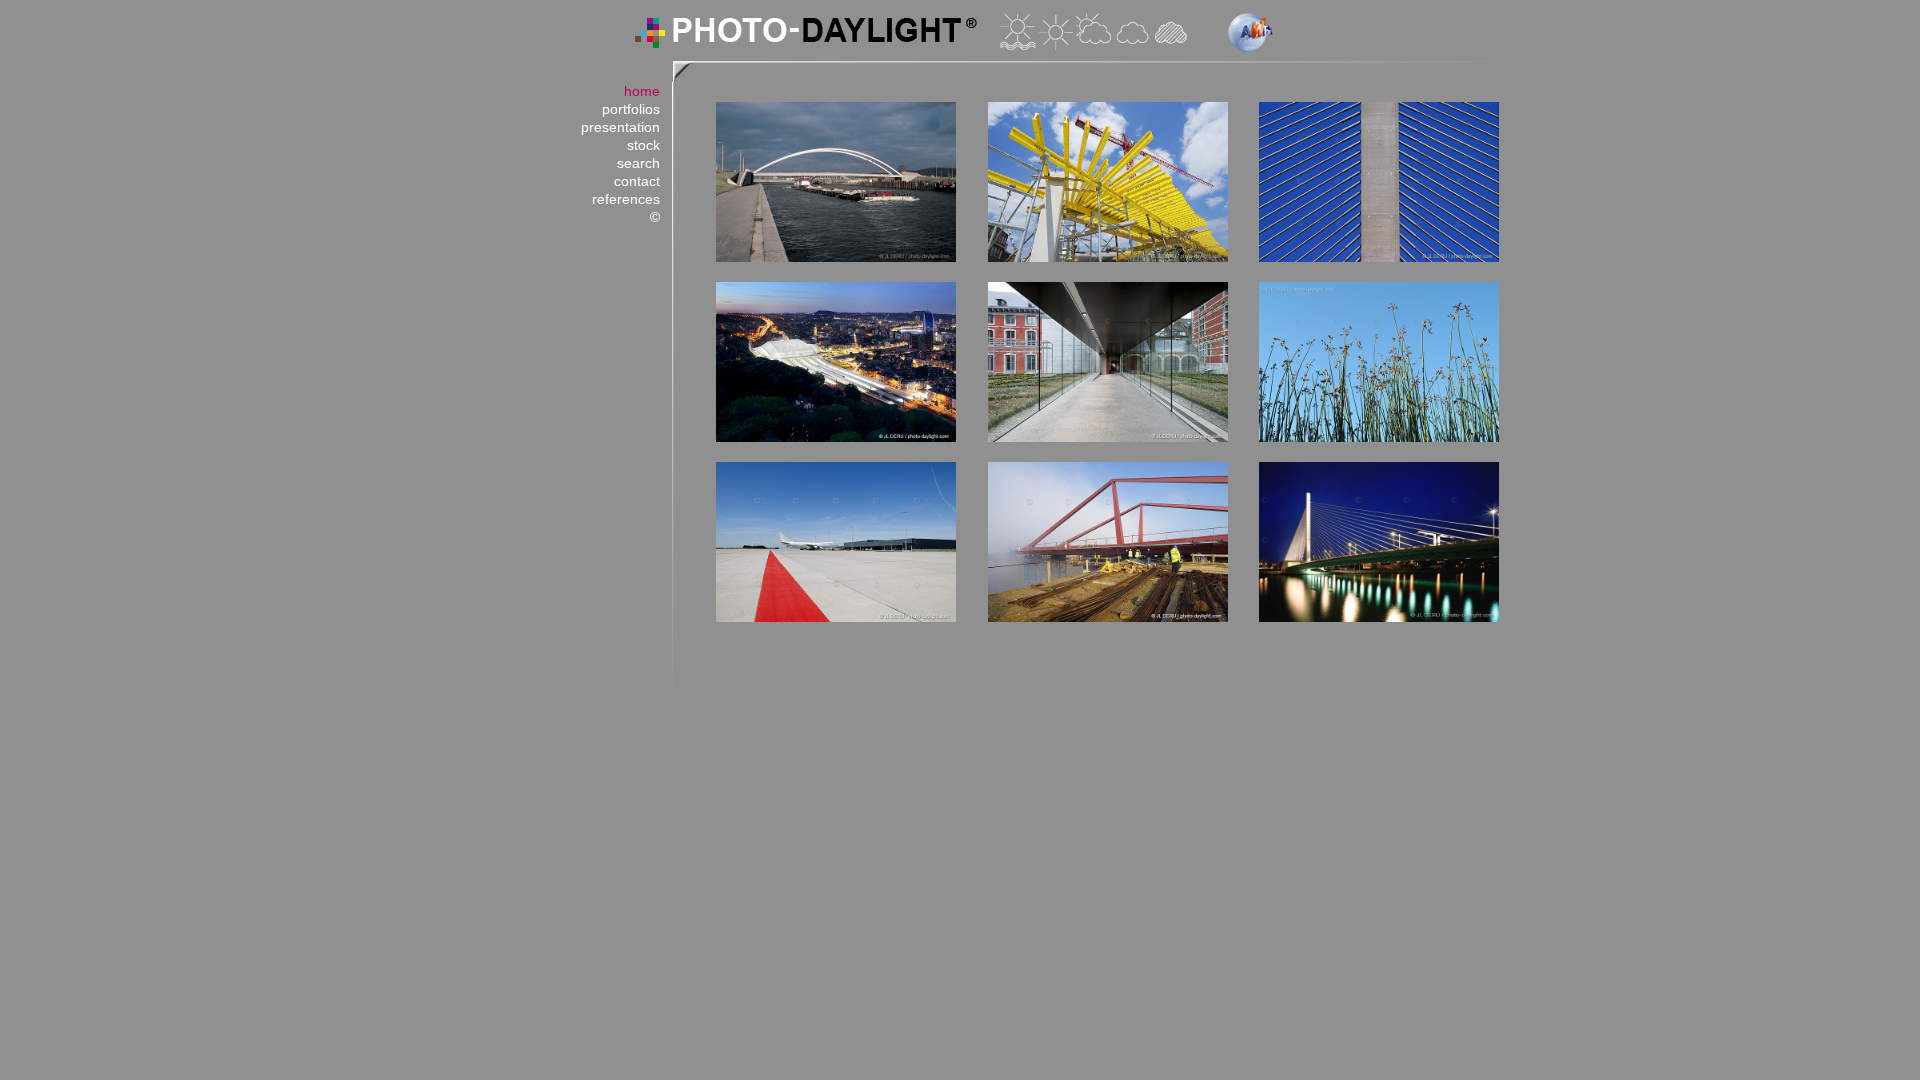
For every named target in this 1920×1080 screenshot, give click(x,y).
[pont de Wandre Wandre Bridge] (1379, 258)
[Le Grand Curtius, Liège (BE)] (1108, 438)
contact (637, 181)
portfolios (631, 109)
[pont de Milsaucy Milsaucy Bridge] (836, 258)
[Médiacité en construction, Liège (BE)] (1108, 258)
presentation (620, 127)
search (638, 163)
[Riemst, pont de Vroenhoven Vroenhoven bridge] (1108, 618)
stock (643, 145)
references (626, 199)
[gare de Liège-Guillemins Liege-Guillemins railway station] (836, 438)
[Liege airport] (836, 618)
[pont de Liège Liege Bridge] (1379, 618)
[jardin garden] (1379, 438)
